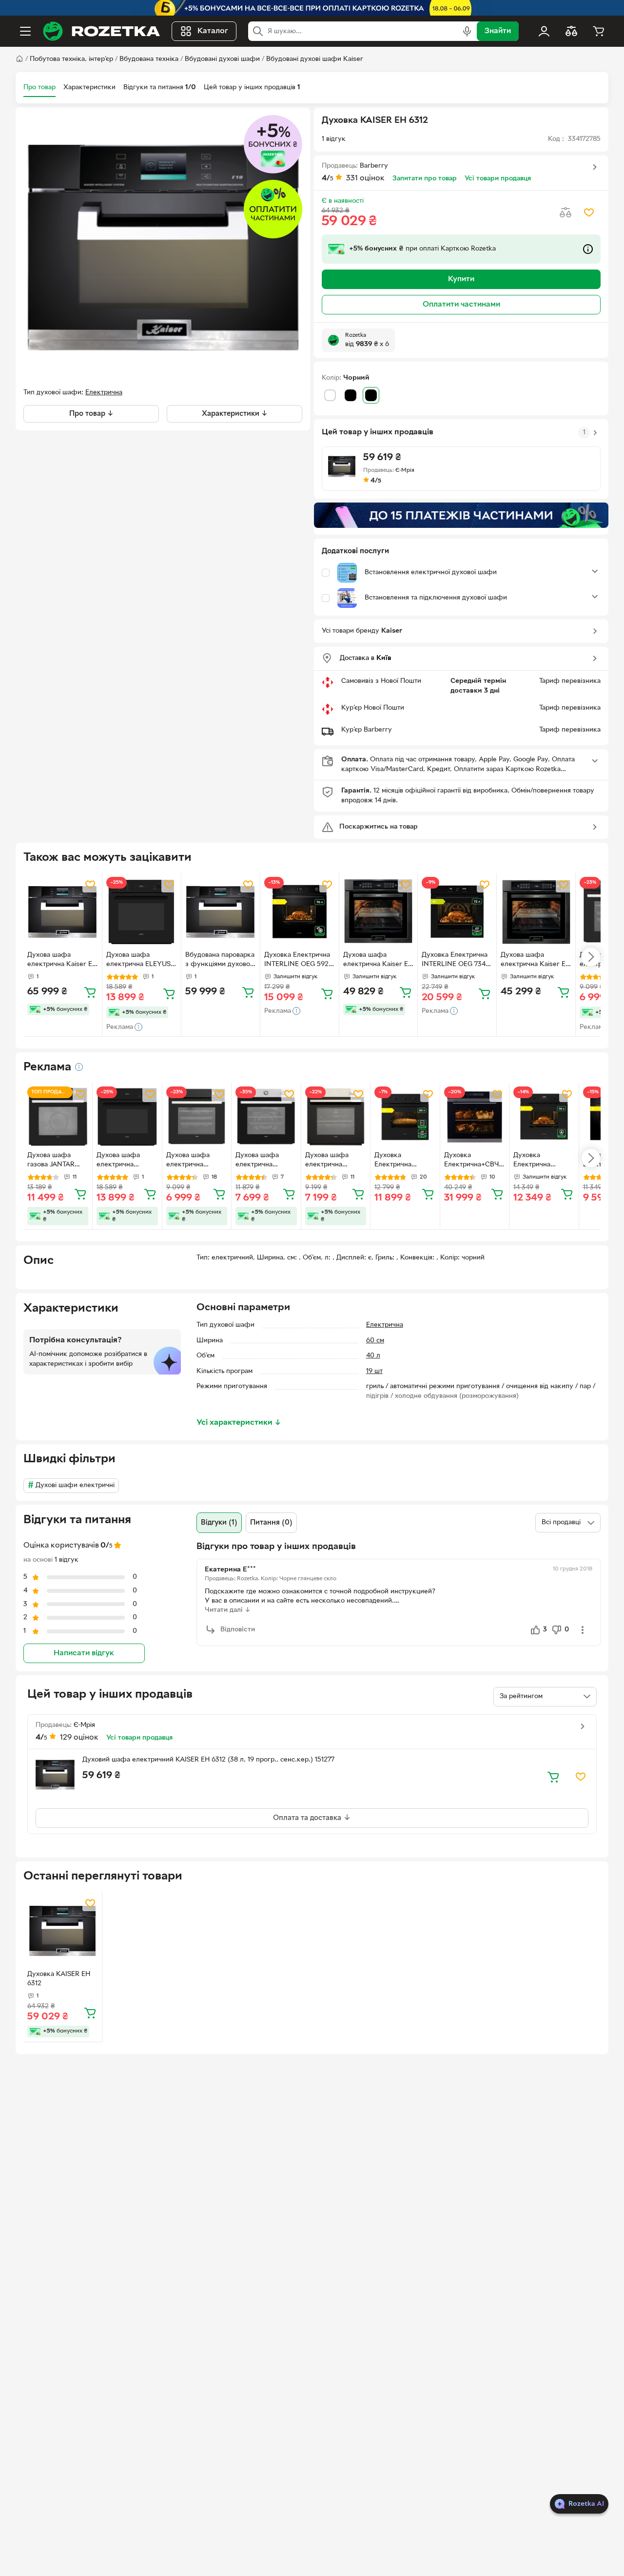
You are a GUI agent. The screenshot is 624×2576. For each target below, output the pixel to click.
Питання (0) (271, 1523)
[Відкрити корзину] (599, 31)
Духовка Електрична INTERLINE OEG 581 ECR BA (539, 1161)
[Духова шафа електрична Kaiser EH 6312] (63, 912)
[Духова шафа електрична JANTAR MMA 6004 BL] (197, 1117)
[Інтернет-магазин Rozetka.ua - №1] (101, 31)
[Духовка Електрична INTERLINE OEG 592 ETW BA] (300, 912)
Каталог (213, 31)
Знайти (498, 31)
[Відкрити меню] (25, 31)
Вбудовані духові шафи (222, 59)
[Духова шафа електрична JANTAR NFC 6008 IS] (266, 1117)
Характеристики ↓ (235, 414)
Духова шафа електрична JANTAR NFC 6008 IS (265, 1161)
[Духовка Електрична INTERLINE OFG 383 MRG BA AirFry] (405, 1117)
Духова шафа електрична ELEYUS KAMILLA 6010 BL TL (139, 961)
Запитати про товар (425, 179)
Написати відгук (84, 1654)
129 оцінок (79, 1738)
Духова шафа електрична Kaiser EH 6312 (62, 961)
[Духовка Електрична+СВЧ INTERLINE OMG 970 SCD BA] (475, 1117)
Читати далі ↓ (228, 1610)
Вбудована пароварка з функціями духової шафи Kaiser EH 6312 (220, 961)
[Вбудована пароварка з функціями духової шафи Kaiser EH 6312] (221, 912)
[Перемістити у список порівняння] (565, 213)
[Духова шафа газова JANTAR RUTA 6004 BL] (58, 1117)
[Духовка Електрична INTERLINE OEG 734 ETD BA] (457, 912)
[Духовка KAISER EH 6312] (63, 1931)
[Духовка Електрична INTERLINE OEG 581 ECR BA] (544, 1117)
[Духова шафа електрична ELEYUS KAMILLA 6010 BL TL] (142, 912)
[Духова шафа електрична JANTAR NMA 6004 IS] (336, 1117)
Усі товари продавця (498, 179)
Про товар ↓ (91, 414)
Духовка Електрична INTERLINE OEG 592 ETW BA (297, 961)
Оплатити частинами (461, 305)
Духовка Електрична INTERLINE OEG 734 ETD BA (455, 961)
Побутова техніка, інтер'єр (71, 59)
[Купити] (90, 992)
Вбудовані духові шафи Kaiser (315, 59)
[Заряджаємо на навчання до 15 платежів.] (461, 515)
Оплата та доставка (308, 1818)
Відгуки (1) (219, 1523)
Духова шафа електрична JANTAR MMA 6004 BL (188, 1161)
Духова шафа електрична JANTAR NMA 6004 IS (336, 1161)
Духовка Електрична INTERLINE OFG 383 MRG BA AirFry (404, 1161)
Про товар (39, 87)
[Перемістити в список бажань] (589, 213)
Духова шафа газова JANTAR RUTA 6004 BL (51, 1161)
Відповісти (238, 1630)
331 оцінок (365, 178)
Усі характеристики (239, 1423)
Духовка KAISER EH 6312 (59, 1979)
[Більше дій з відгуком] (583, 1630)
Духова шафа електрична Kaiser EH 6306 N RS (378, 961)
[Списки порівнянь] (571, 31)
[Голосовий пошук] (467, 31)
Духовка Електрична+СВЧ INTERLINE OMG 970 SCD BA (471, 1161)
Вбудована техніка (149, 59)
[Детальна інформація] (79, 1067)
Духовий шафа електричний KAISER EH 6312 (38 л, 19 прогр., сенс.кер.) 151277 (208, 1760)
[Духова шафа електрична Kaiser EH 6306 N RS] (379, 912)
